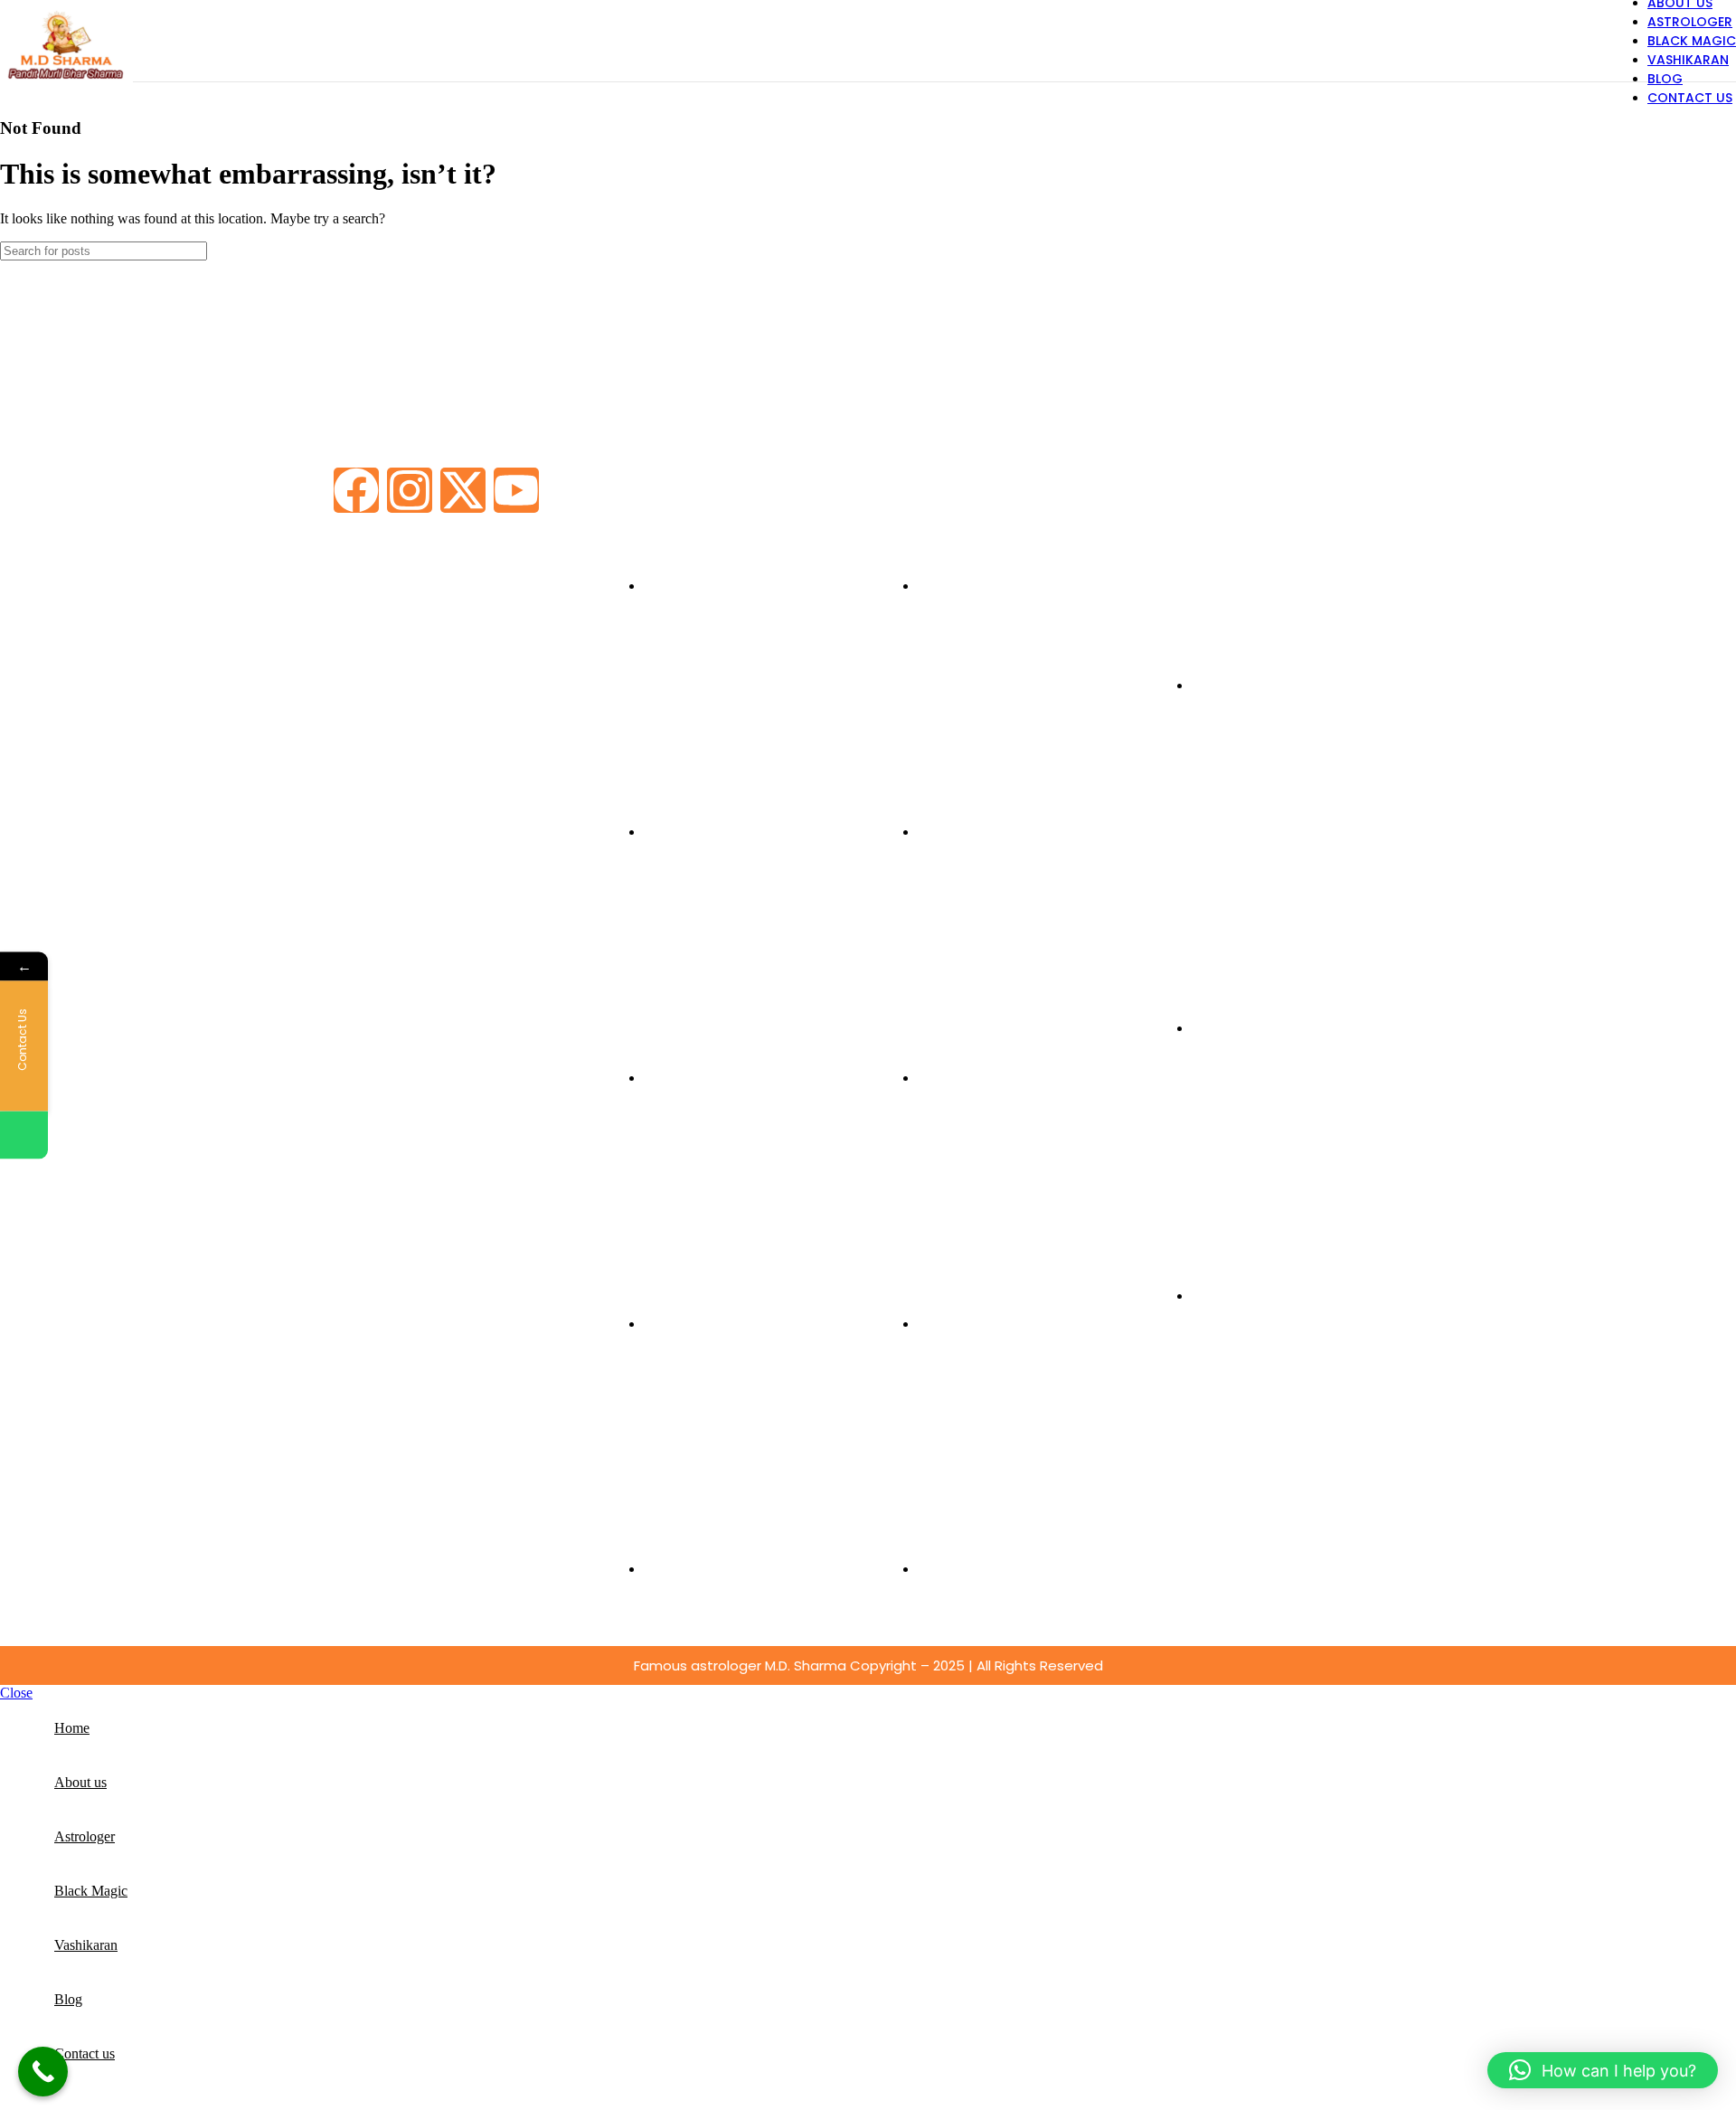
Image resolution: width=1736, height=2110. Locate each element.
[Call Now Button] (43, 2072)
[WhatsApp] (24, 1135)
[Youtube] (516, 490)
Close (16, 1693)
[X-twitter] (463, 490)
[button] (1603, 2070)
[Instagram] (410, 490)
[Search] (1715, 251)
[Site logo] (66, 85)
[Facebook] (356, 490)
